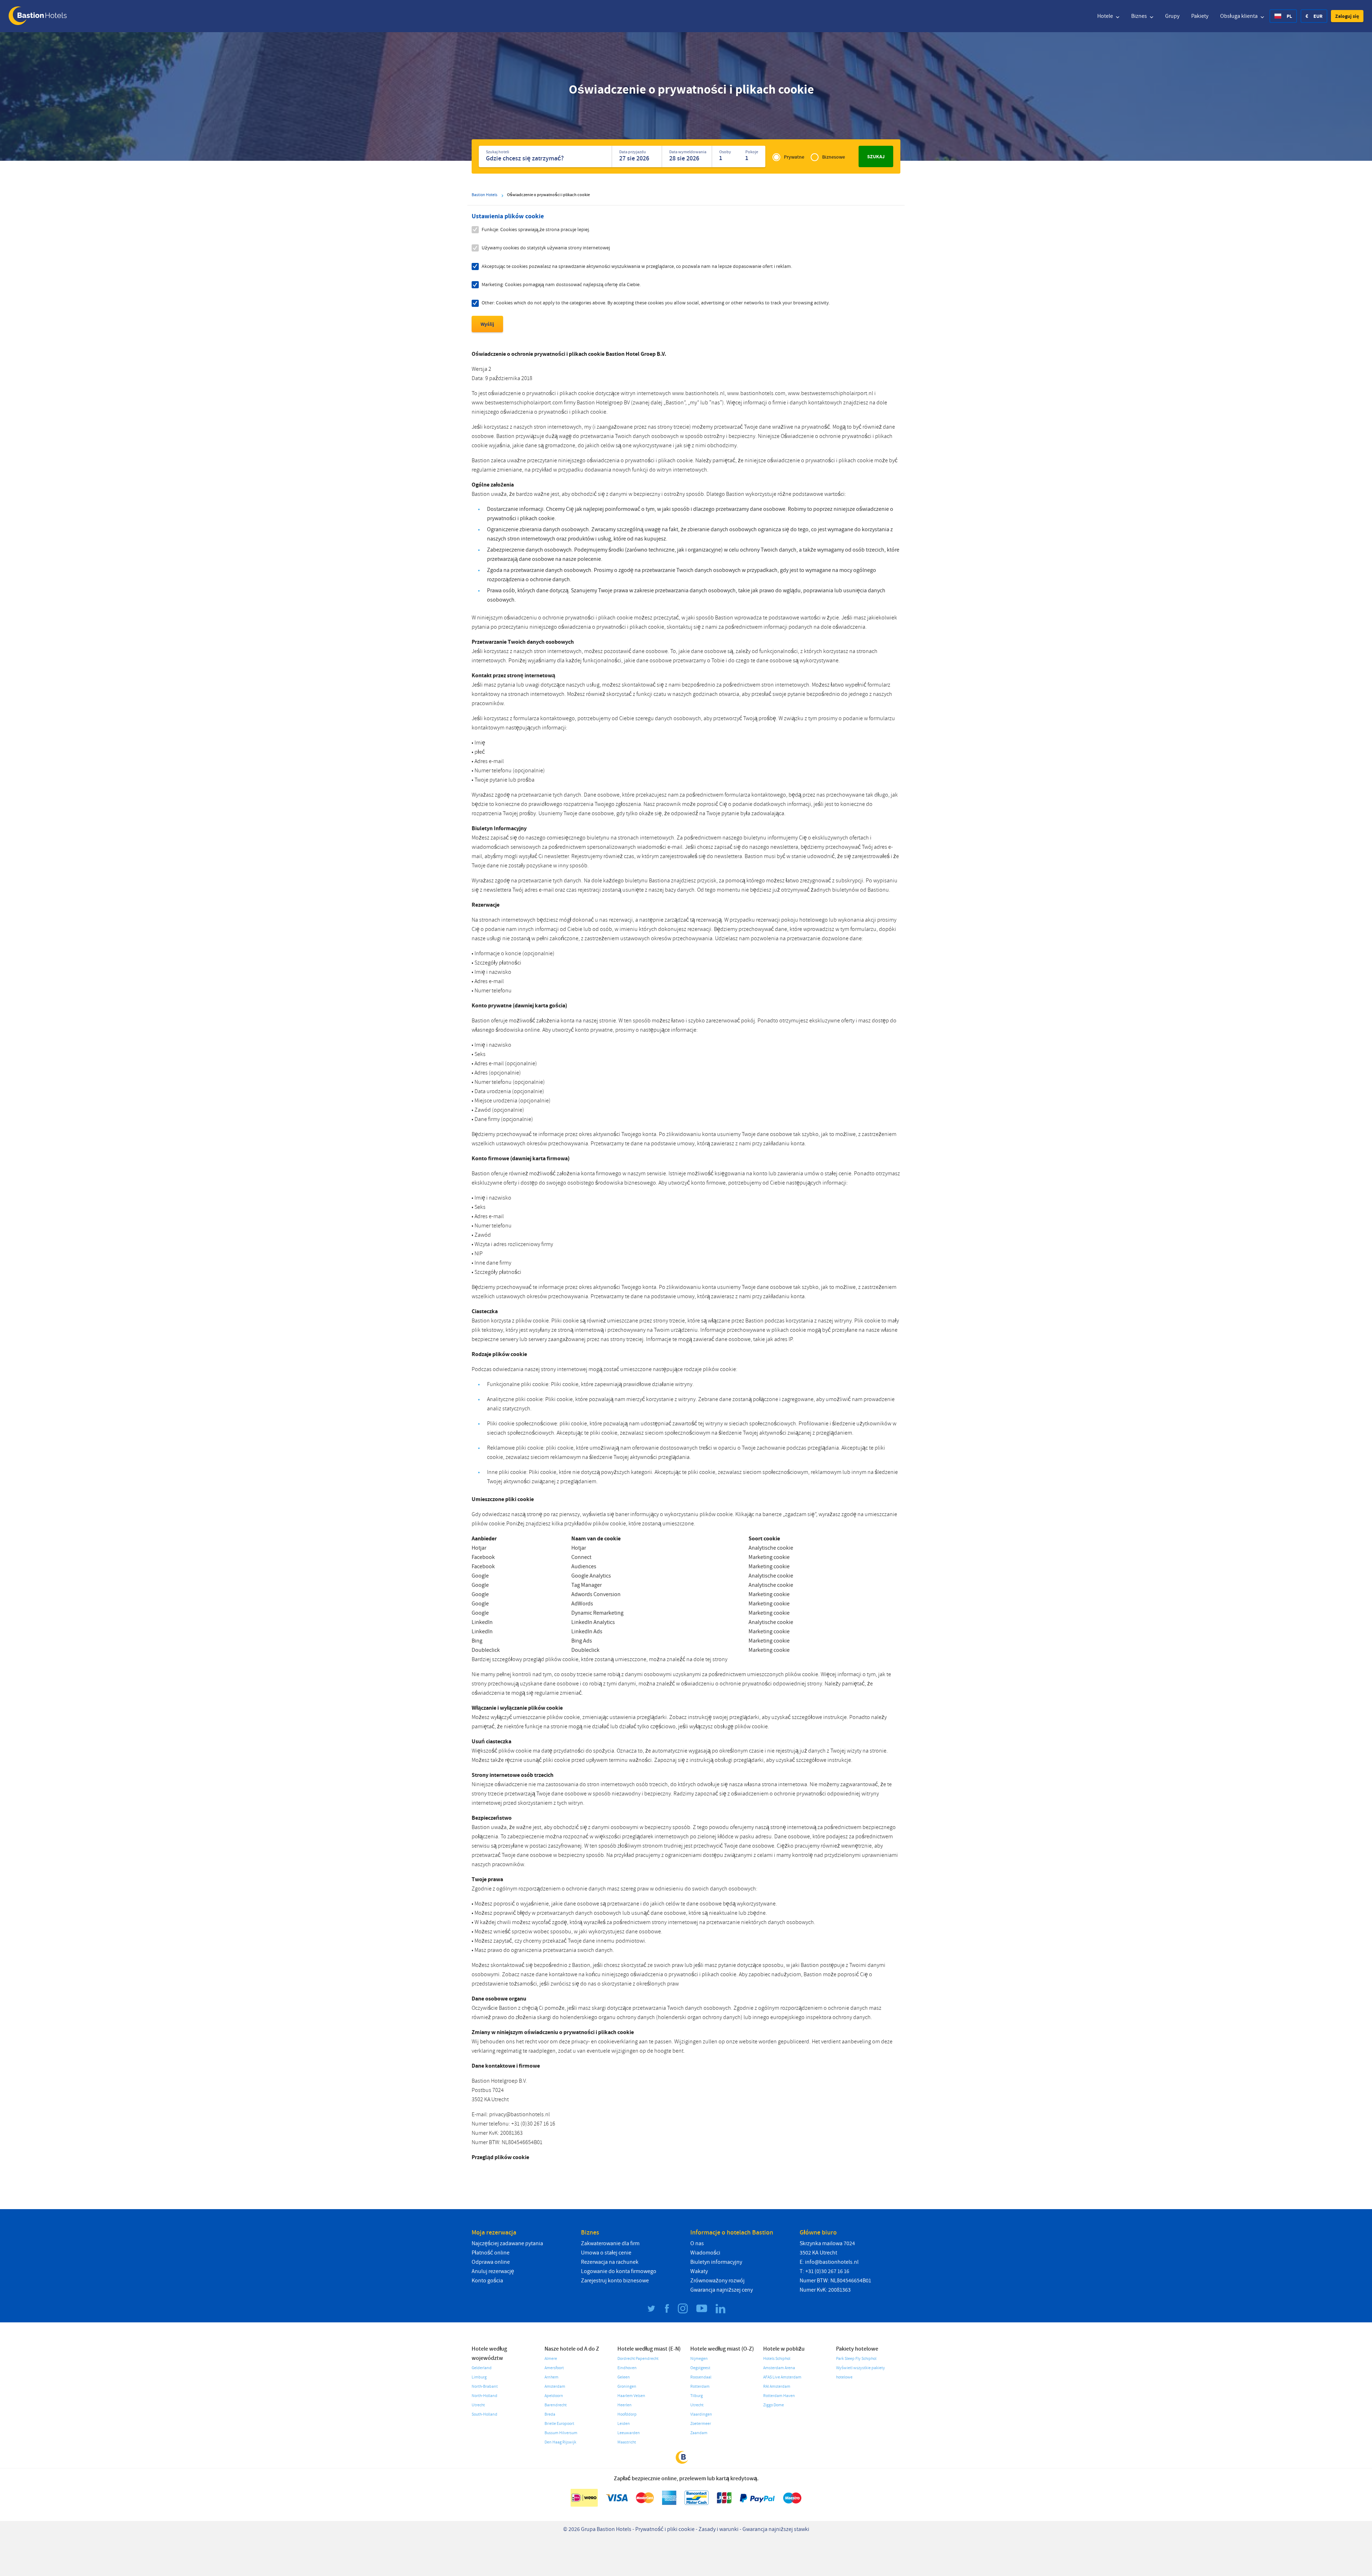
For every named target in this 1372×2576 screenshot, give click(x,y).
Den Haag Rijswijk (560, 2442)
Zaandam (699, 2433)
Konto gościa (487, 2281)
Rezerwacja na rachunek (610, 2262)
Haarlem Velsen (631, 2396)
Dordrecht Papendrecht (638, 2359)
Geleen (624, 2377)
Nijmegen (699, 2359)
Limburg (479, 2377)
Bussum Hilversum (561, 2433)
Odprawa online (491, 2262)
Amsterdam (555, 2386)
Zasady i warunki (719, 2529)
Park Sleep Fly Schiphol (856, 2359)
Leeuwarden (629, 2433)
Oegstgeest (700, 2368)
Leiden (624, 2424)
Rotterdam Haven (779, 2396)
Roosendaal (701, 2377)
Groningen (627, 2386)
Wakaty (699, 2271)
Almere (551, 2359)
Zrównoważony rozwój (717, 2281)
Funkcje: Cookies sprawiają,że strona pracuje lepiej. (536, 230)
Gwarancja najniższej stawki (776, 2529)
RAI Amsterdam (777, 2386)
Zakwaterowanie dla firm (610, 2243)
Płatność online (491, 2253)
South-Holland (484, 2414)
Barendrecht (556, 2405)
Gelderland (482, 2368)
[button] (1347, 16)
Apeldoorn (554, 2396)
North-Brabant (485, 2386)
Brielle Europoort (559, 2424)
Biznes (1140, 16)
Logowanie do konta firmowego (619, 2271)
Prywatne (794, 157)
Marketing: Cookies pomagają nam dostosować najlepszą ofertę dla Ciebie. (561, 285)
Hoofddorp (627, 2414)
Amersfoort (554, 2368)
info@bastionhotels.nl (832, 2262)
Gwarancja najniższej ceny (722, 2290)
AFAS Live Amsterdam (782, 2377)
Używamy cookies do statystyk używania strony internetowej (546, 248)
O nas (697, 2243)
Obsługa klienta (1239, 16)
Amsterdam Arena (779, 2368)
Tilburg (697, 2396)
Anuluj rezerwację (493, 2271)
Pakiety (1200, 16)
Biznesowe (834, 157)
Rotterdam (700, 2386)
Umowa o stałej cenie (606, 2253)
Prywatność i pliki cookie (665, 2529)
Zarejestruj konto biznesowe (615, 2281)
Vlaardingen (701, 2414)
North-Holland (484, 2396)
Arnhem (551, 2377)
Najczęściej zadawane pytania (507, 2243)
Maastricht (627, 2442)
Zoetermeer (701, 2424)
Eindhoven (627, 2368)
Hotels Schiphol (777, 2359)
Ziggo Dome (774, 2405)
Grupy (1172, 16)
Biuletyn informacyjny (716, 2262)
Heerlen (625, 2405)
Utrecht (478, 2405)
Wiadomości (705, 2253)
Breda (550, 2414)
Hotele (1106, 16)
